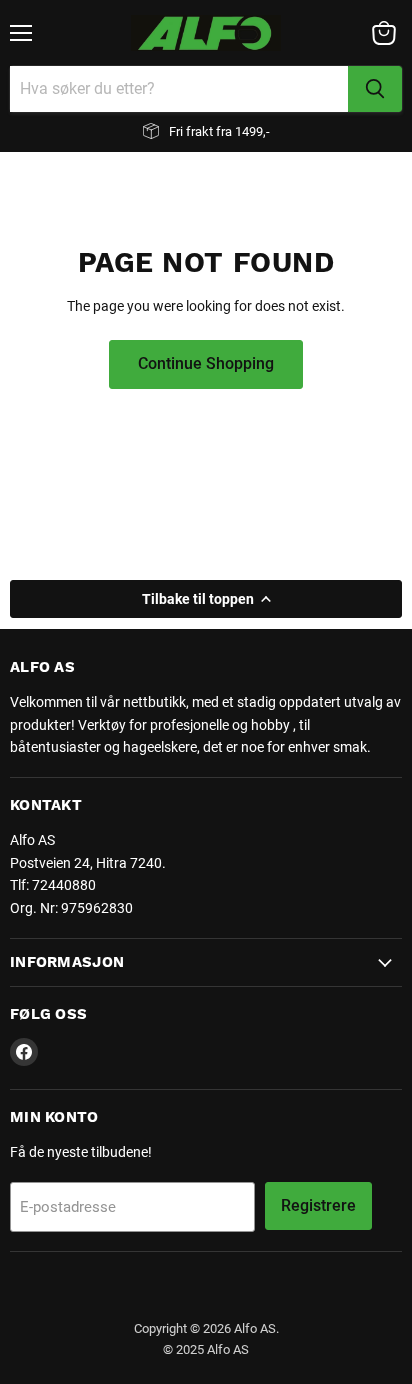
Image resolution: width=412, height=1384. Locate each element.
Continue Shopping (206, 363)
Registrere (318, 1205)
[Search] (375, 89)
